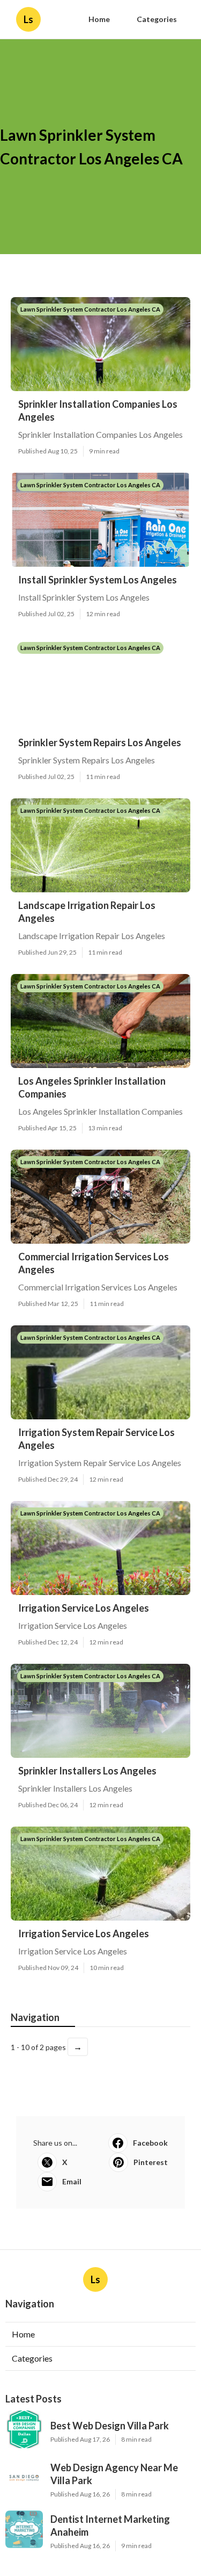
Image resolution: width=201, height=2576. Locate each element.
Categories (157, 19)
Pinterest (151, 2162)
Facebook (150, 2143)
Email (72, 2181)
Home (99, 19)
